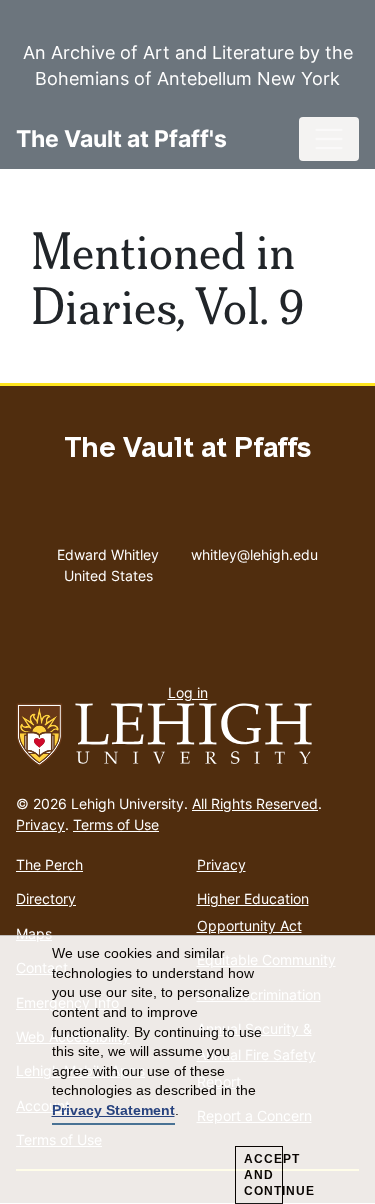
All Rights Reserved (255, 803)
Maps (34, 933)
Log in (188, 692)
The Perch (49, 864)
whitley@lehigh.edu (254, 550)
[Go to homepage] (187, 735)
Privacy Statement (113, 1110)
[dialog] (187, 1070)
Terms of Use (116, 824)
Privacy (40, 824)
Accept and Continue (263, 1175)
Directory (46, 898)
